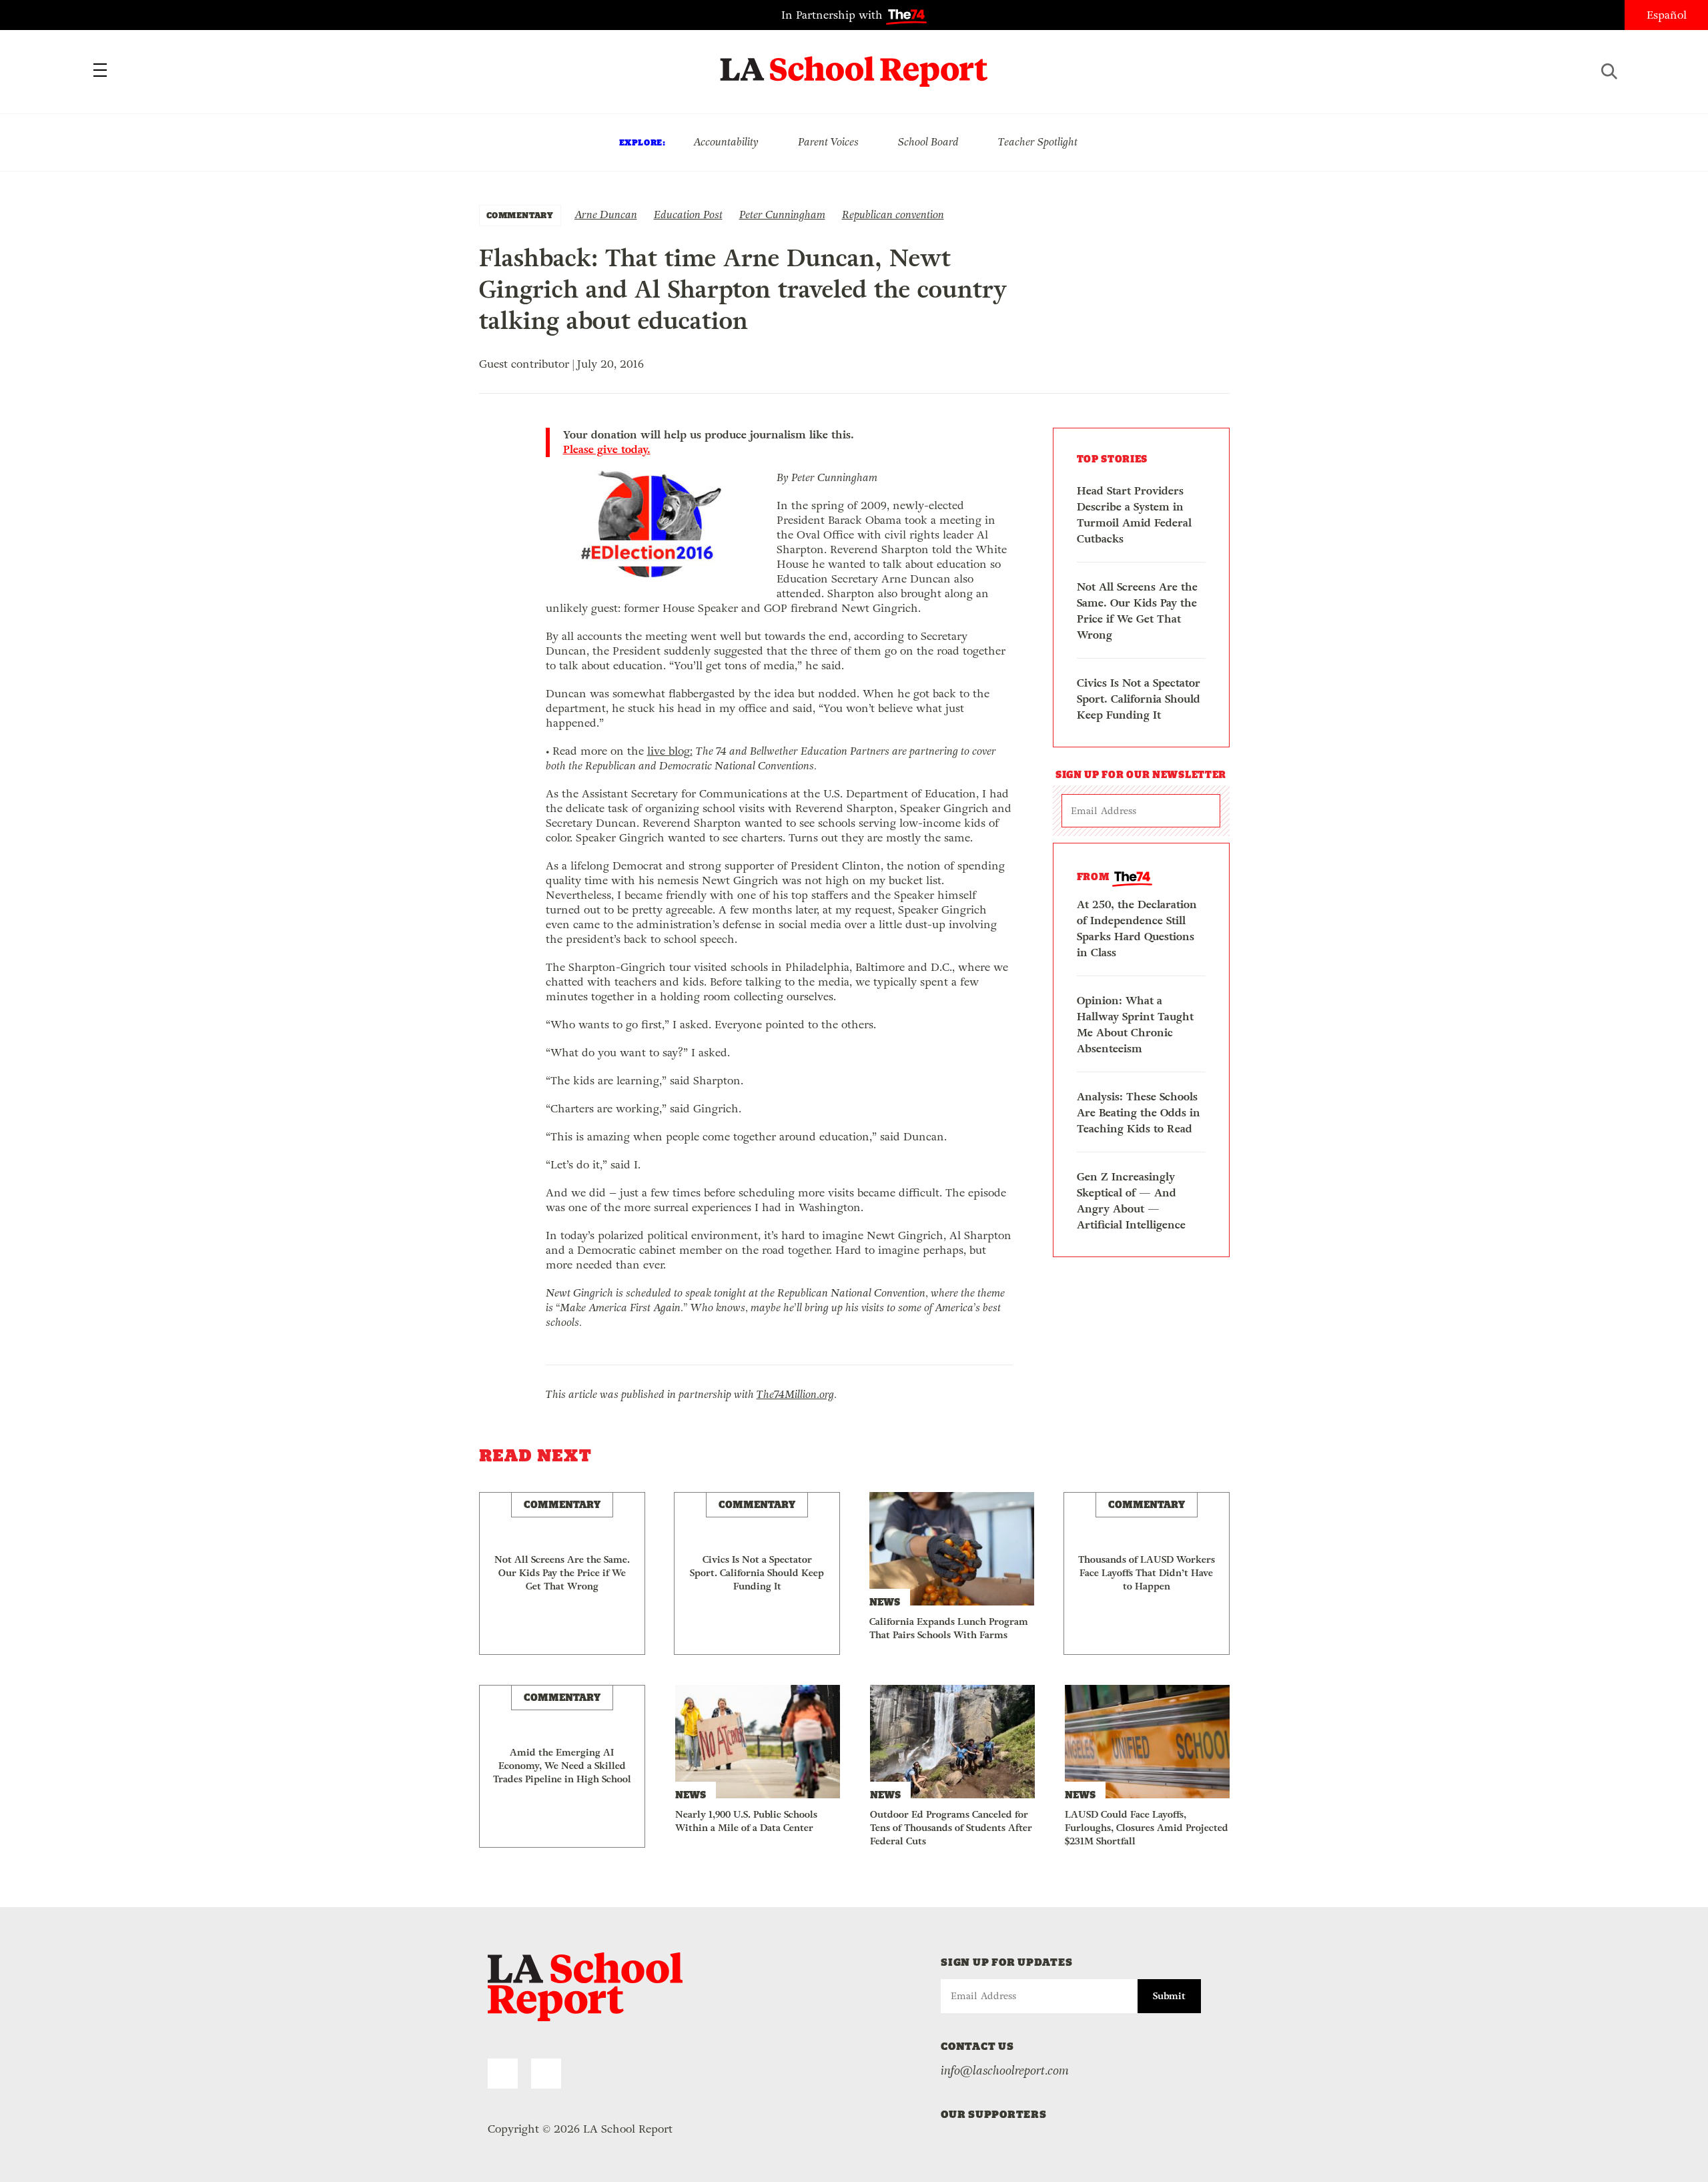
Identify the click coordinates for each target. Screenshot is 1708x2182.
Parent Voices (828, 142)
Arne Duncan (606, 215)
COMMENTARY (520, 215)
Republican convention (893, 215)
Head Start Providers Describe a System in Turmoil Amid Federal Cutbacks (1134, 515)
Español (1667, 15)
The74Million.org (795, 1394)
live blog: (670, 751)
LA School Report (854, 63)
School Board (928, 142)
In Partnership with (834, 15)
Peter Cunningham (782, 215)
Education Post (688, 215)
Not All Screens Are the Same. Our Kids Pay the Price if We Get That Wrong (1137, 611)
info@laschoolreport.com (1005, 2071)
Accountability (726, 142)
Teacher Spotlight (1038, 142)
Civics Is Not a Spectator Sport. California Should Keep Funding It (1139, 699)
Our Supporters (994, 2114)
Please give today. (607, 450)
